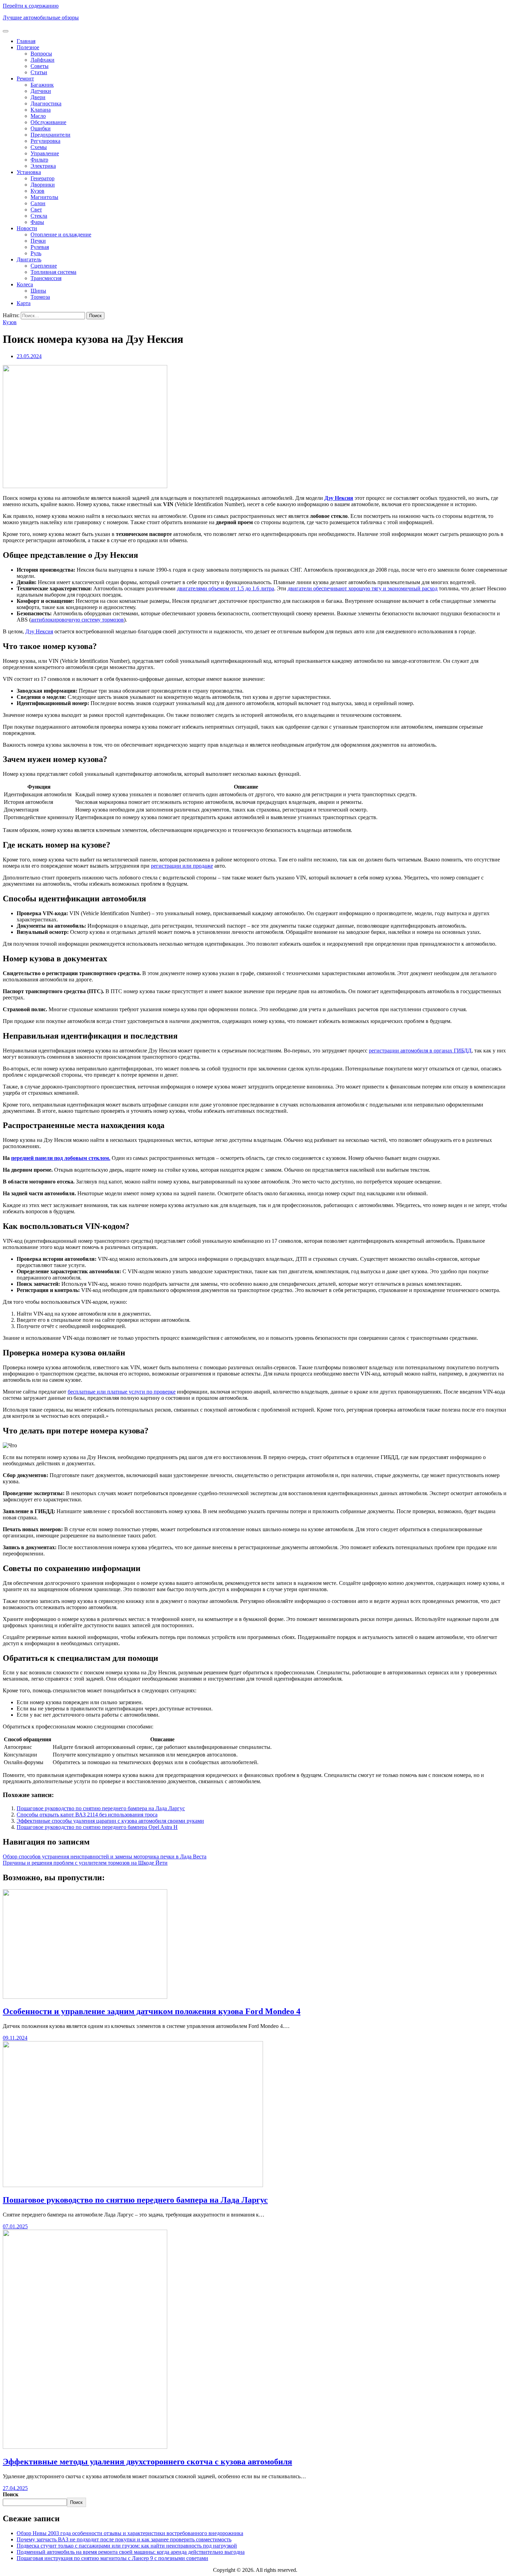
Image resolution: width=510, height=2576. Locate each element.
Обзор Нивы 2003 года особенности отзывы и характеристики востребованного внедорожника (130, 2533)
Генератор (42, 178)
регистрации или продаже (182, 866)
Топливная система (53, 272)
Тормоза (40, 297)
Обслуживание (48, 122)
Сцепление (44, 266)
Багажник (42, 85)
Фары (37, 222)
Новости (27, 228)
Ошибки (41, 128)
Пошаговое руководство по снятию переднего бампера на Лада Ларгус (101, 1808)
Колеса (25, 284)
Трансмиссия (46, 278)
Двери (38, 97)
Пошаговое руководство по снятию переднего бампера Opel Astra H (97, 1827)
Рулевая (40, 247)
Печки (38, 241)
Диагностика (46, 103)
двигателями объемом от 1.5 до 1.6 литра (226, 588)
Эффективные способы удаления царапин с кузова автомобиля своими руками (110, 1821)
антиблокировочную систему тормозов (77, 620)
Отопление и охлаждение (61, 235)
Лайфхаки (42, 60)
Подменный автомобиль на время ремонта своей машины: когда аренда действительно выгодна (131, 2552)
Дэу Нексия (339, 498)
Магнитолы (44, 197)
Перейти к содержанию (31, 6)
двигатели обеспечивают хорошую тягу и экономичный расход (363, 588)
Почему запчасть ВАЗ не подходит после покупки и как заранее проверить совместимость (124, 2539)
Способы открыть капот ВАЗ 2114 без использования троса (87, 1815)
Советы (40, 66)
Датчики (41, 91)
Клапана (41, 110)
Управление (45, 153)
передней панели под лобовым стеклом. (61, 1158)
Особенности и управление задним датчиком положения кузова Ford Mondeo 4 (152, 2011)
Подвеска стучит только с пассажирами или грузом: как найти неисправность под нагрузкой (127, 2546)
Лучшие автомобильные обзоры (41, 18)
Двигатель (29, 259)
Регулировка (45, 141)
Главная (26, 41)
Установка (29, 172)
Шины (38, 291)
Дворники (43, 185)
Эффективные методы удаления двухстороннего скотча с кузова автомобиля (147, 2462)
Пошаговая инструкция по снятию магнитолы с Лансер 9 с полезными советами (112, 2558)
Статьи (39, 72)
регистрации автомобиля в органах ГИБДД (420, 1051)
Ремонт (25, 79)
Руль (36, 253)
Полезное (28, 47)
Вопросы (41, 54)
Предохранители (50, 135)
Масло (38, 116)
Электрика (43, 166)
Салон (38, 203)
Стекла (39, 216)
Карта (24, 303)
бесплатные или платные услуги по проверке (122, 1392)
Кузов (37, 191)
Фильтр (39, 160)
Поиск (11, 2494)
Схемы (39, 147)
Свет (36, 210)
